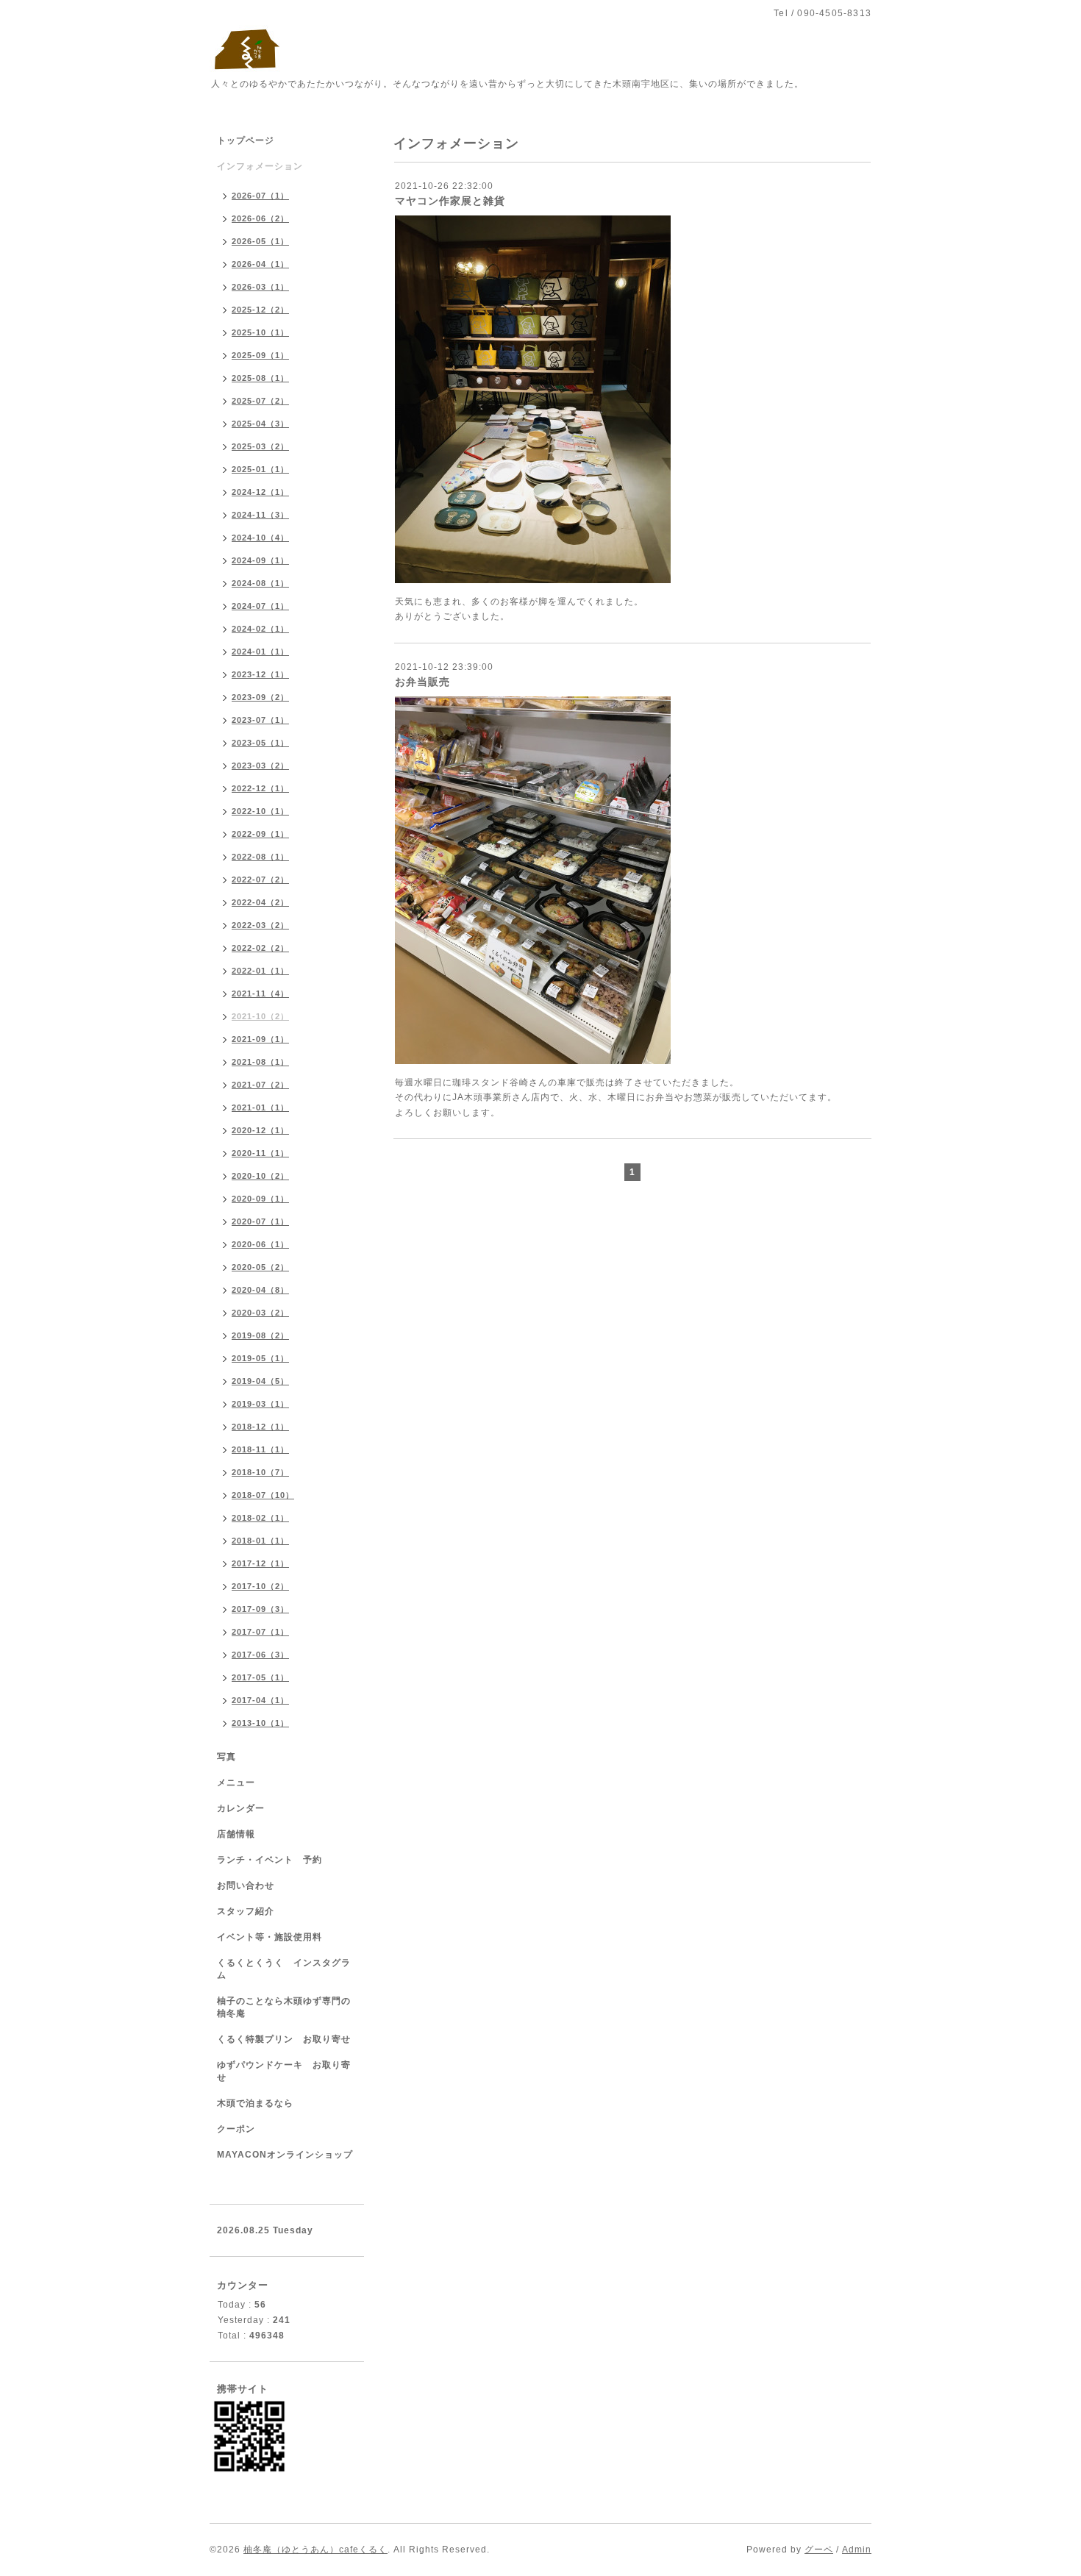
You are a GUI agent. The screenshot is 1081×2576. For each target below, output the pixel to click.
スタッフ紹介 (246, 1911)
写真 (226, 1757)
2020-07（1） (260, 1221)
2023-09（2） (260, 697)
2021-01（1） (260, 1107)
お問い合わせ (246, 1885)
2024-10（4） (260, 538)
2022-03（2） (260, 925)
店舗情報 (236, 1834)
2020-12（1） (260, 1130)
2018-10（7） (260, 1472)
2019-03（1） (260, 1404)
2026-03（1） (260, 287)
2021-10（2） (260, 1016)
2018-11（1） (260, 1449)
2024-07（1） (260, 606)
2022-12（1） (260, 788)
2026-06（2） (260, 218)
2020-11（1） (260, 1153)
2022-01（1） (260, 971)
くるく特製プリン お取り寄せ (284, 2039)
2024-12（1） (260, 492)
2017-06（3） (260, 1655)
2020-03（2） (260, 1313)
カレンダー (241, 1808)
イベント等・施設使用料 (270, 1937)
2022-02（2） (260, 948)
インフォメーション (260, 166)
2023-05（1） (260, 743)
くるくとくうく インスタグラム (284, 1969)
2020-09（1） (260, 1199)
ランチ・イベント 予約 (270, 1860)
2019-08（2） (260, 1335)
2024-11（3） (260, 515)
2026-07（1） (260, 196)
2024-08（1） (260, 583)
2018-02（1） (260, 1518)
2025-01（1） (260, 469)
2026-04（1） (260, 264)
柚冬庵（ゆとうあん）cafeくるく (315, 2550)
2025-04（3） (260, 424)
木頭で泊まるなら (255, 2103)
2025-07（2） (260, 401)
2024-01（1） (260, 652)
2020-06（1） (260, 1244)
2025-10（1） (260, 332)
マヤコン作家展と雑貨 (450, 201)
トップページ (246, 140)
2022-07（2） (260, 880)
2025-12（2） (260, 310)
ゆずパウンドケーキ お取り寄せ (284, 2071)
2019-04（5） (260, 1381)
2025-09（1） (260, 355)
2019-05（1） (260, 1358)
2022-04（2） (260, 902)
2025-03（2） (260, 446)
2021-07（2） (260, 1085)
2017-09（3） (260, 1609)
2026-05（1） (260, 241)
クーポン (236, 2129)
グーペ (819, 2550)
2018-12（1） (260, 1427)
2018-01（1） (260, 1541)
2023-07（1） (260, 720)
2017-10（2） (260, 1586)
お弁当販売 (422, 682)
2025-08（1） (260, 378)
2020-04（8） (260, 1290)
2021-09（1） (260, 1039)
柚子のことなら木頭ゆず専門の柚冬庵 (284, 2007)
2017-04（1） (260, 1700)
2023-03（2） (260, 766)
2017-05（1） (260, 1677)
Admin (857, 2550)
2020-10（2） (260, 1176)
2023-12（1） (260, 674)
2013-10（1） (260, 1723)
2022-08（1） (260, 857)
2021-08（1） (260, 1062)
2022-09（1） (260, 834)
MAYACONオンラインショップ (285, 2155)
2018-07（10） (263, 1495)
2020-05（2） (260, 1267)
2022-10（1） (260, 811)
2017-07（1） (260, 1632)
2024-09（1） (260, 560)
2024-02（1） (260, 629)
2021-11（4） (260, 993)
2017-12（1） (260, 1563)
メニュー (236, 1783)
